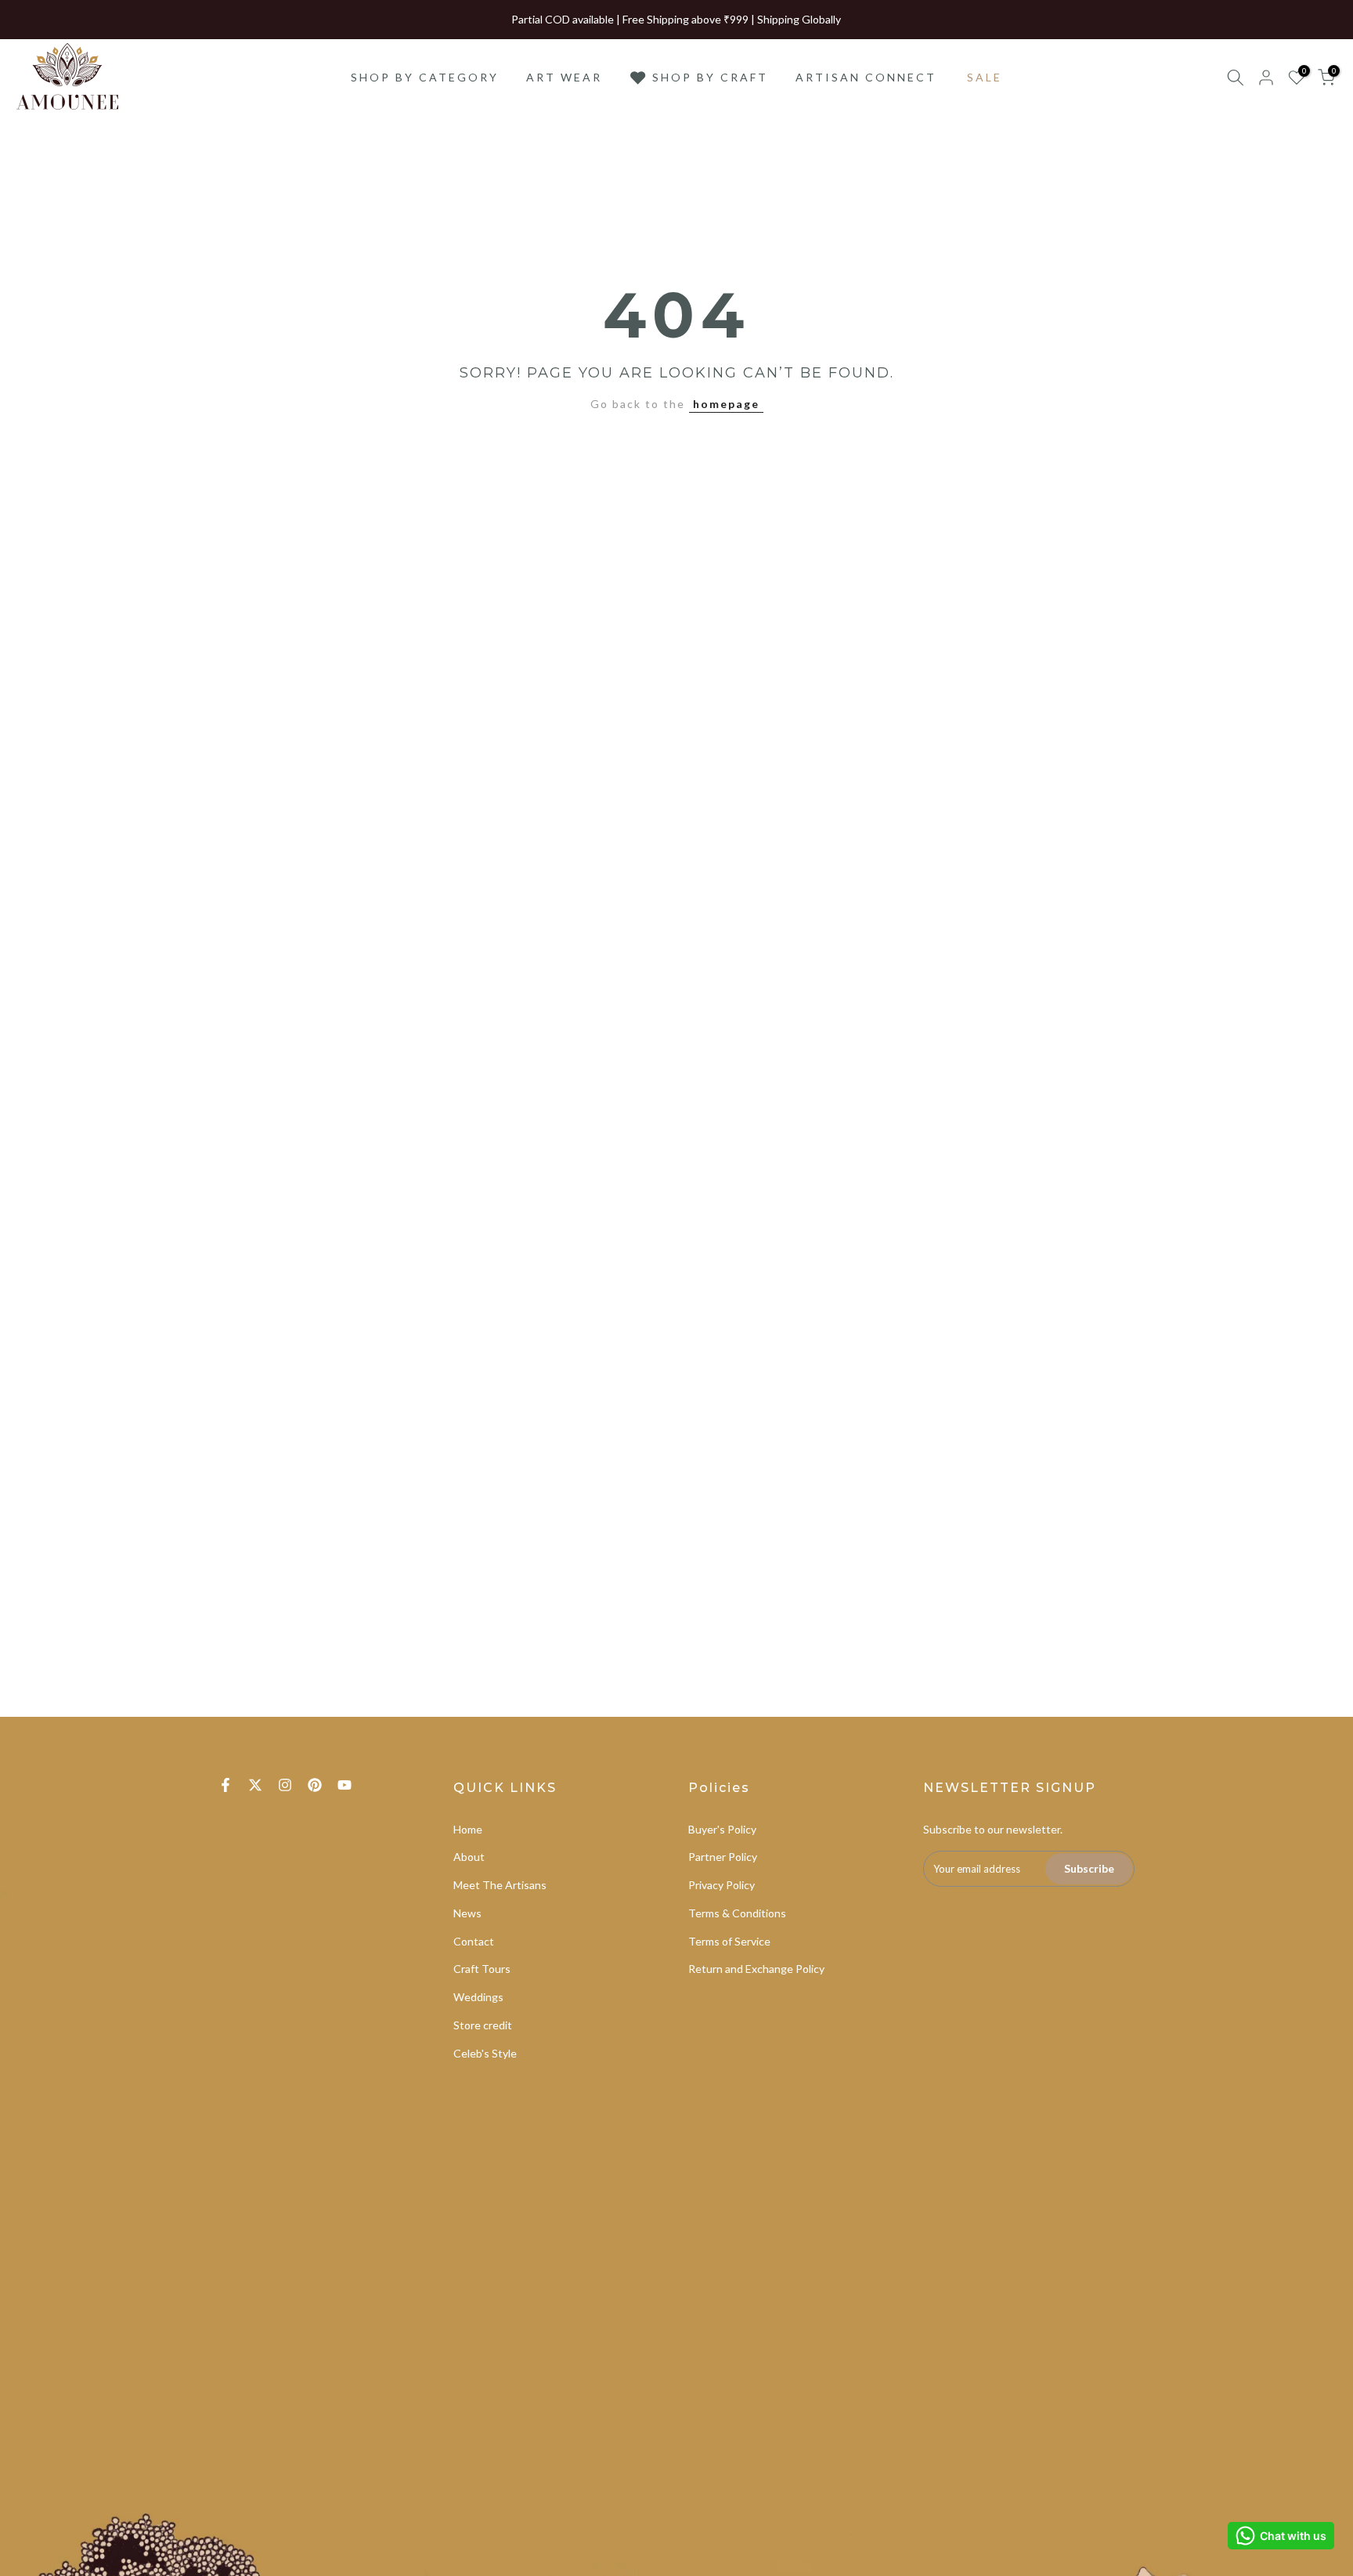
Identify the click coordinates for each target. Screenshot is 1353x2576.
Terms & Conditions (737, 1913)
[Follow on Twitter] (255, 1785)
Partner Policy (723, 1857)
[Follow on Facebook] (225, 1785)
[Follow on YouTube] (345, 1785)
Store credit (483, 2025)
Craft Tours (482, 1969)
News (467, 1913)
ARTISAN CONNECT (866, 77)
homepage (726, 404)
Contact (474, 1941)
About (469, 1857)
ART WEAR (564, 77)
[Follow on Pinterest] (315, 1785)
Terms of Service (729, 1941)
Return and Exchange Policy (756, 1969)
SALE (985, 77)
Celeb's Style (485, 2053)
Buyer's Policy (722, 1829)
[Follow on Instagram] (285, 1785)
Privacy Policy (722, 1885)
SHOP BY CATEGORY (425, 77)
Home (468, 1829)
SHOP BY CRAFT (710, 77)
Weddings (478, 1997)
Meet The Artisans (500, 1885)
